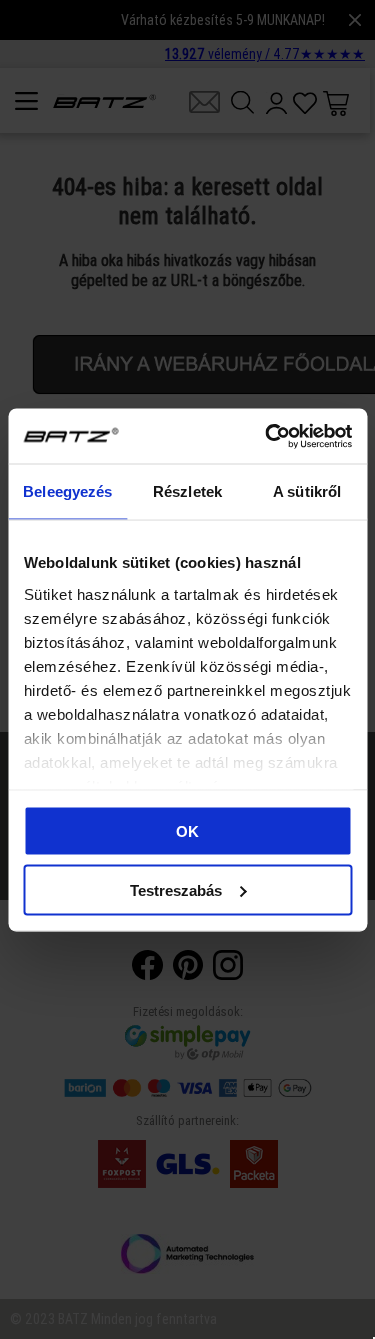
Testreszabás (176, 889)
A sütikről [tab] (307, 491)
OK (187, 831)
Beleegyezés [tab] (67, 491)
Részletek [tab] (187, 491)
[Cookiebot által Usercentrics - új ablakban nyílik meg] (267, 436)
